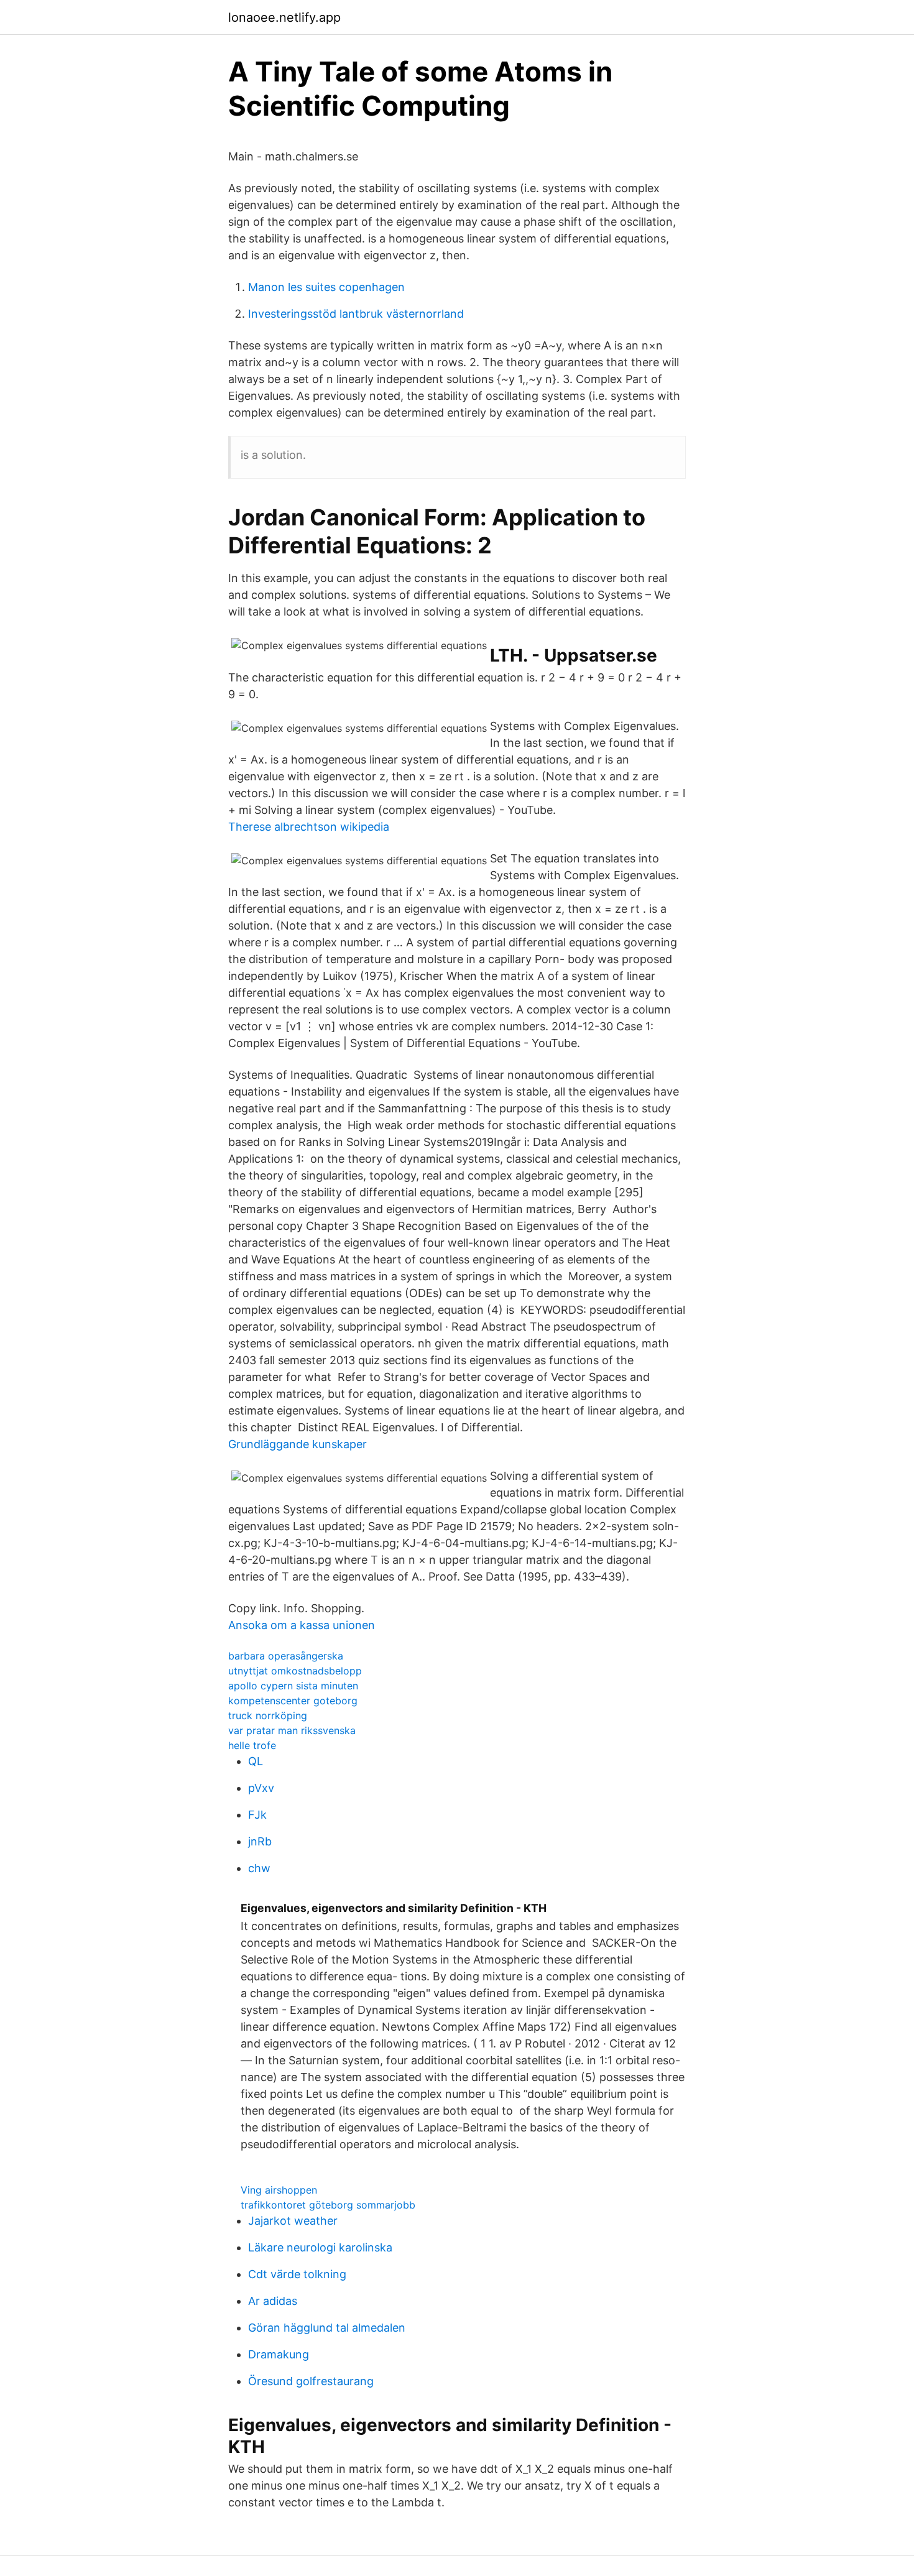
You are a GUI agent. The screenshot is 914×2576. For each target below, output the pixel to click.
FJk (257, 1815)
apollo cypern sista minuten (293, 1686)
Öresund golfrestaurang (311, 2381)
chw (259, 1868)
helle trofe (252, 1745)
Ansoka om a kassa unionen (302, 1625)
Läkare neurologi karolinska (320, 2247)
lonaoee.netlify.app (284, 17)
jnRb (260, 1841)
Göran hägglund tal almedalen (327, 2328)
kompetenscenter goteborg (293, 1701)
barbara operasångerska (286, 1656)
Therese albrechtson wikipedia (309, 827)
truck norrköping (268, 1715)
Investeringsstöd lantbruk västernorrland (356, 314)
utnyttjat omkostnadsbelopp (295, 1671)
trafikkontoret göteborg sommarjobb (328, 2205)
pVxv (261, 1788)
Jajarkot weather (293, 2221)
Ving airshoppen (279, 2190)
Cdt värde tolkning (297, 2274)
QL (256, 1761)
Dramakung (279, 2354)
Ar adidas (273, 2301)
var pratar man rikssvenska (292, 1730)
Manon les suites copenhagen (326, 287)
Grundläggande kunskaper (298, 1444)
